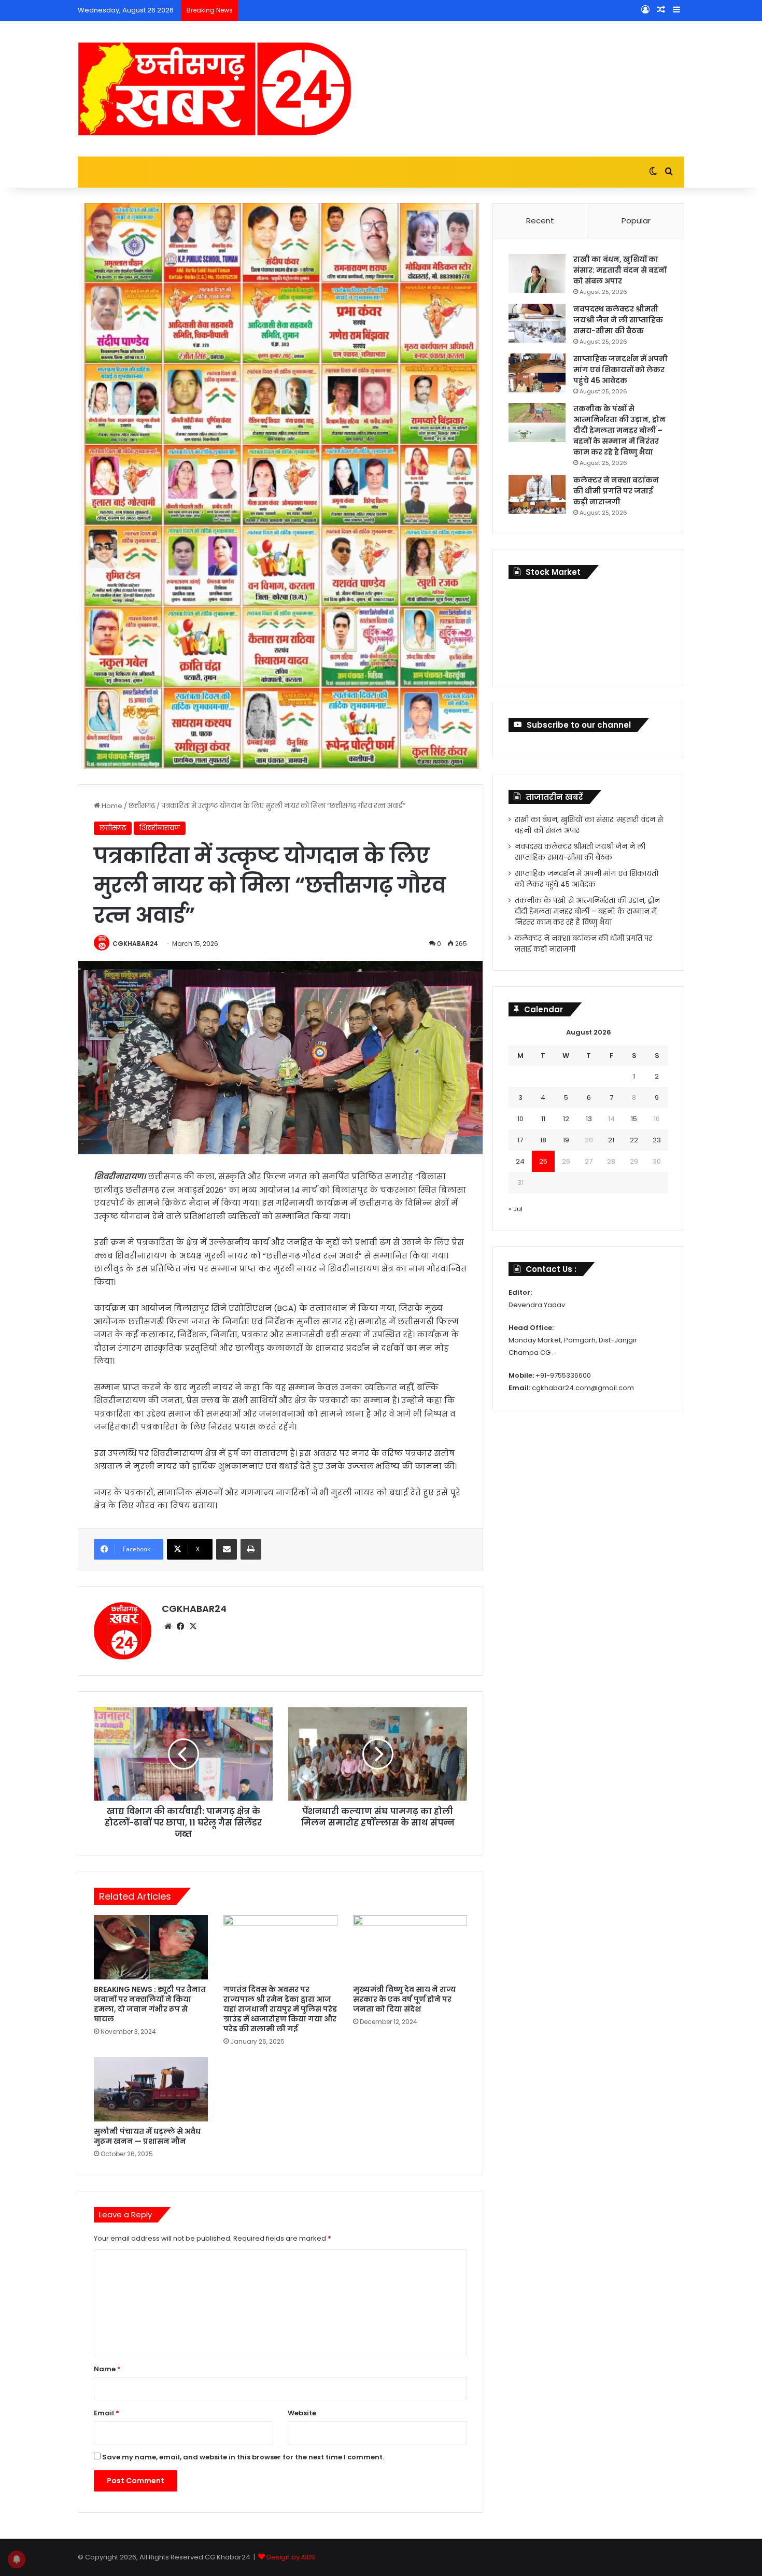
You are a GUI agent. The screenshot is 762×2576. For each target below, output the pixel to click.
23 (657, 1140)
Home (111, 806)
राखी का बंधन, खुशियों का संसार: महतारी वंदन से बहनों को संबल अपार (620, 270)
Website (302, 2413)
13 (589, 1119)
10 (520, 1119)
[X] (193, 1626)
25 (543, 1161)
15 (634, 1119)
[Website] (168, 1626)
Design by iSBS (291, 2557)
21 (611, 1140)
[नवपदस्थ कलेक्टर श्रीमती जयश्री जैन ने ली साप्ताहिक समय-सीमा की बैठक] (537, 323)
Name (107, 2369)
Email (107, 2413)
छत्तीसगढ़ (142, 806)
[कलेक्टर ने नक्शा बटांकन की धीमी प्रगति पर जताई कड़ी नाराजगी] (537, 494)
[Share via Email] (227, 1549)
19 (566, 1140)
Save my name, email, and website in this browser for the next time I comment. (243, 2457)
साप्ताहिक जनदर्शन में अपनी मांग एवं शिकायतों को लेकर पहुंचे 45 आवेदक (620, 370)
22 (634, 1140)
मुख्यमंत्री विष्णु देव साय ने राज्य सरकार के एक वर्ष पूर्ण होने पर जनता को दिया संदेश (405, 1999)
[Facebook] (180, 1626)
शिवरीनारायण (160, 828)
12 (566, 1119)
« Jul (516, 1209)
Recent (540, 221)
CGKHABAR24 (135, 944)
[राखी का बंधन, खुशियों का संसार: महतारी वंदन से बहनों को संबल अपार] (537, 273)
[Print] (251, 1549)
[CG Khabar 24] (215, 89)
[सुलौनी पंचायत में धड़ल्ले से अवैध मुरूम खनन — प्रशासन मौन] (151, 2089)
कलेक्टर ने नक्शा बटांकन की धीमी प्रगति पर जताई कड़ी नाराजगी (616, 491)
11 (543, 1119)
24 (520, 1161)
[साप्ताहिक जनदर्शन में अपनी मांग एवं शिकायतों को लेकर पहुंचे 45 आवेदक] (537, 373)
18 (543, 1140)
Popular (636, 221)
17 (520, 1140)
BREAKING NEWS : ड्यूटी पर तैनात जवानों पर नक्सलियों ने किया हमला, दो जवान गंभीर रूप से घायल (150, 2004)
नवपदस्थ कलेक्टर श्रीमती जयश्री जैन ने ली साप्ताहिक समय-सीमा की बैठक (618, 320)
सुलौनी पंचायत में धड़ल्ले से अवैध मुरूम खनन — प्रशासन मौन (147, 2136)
